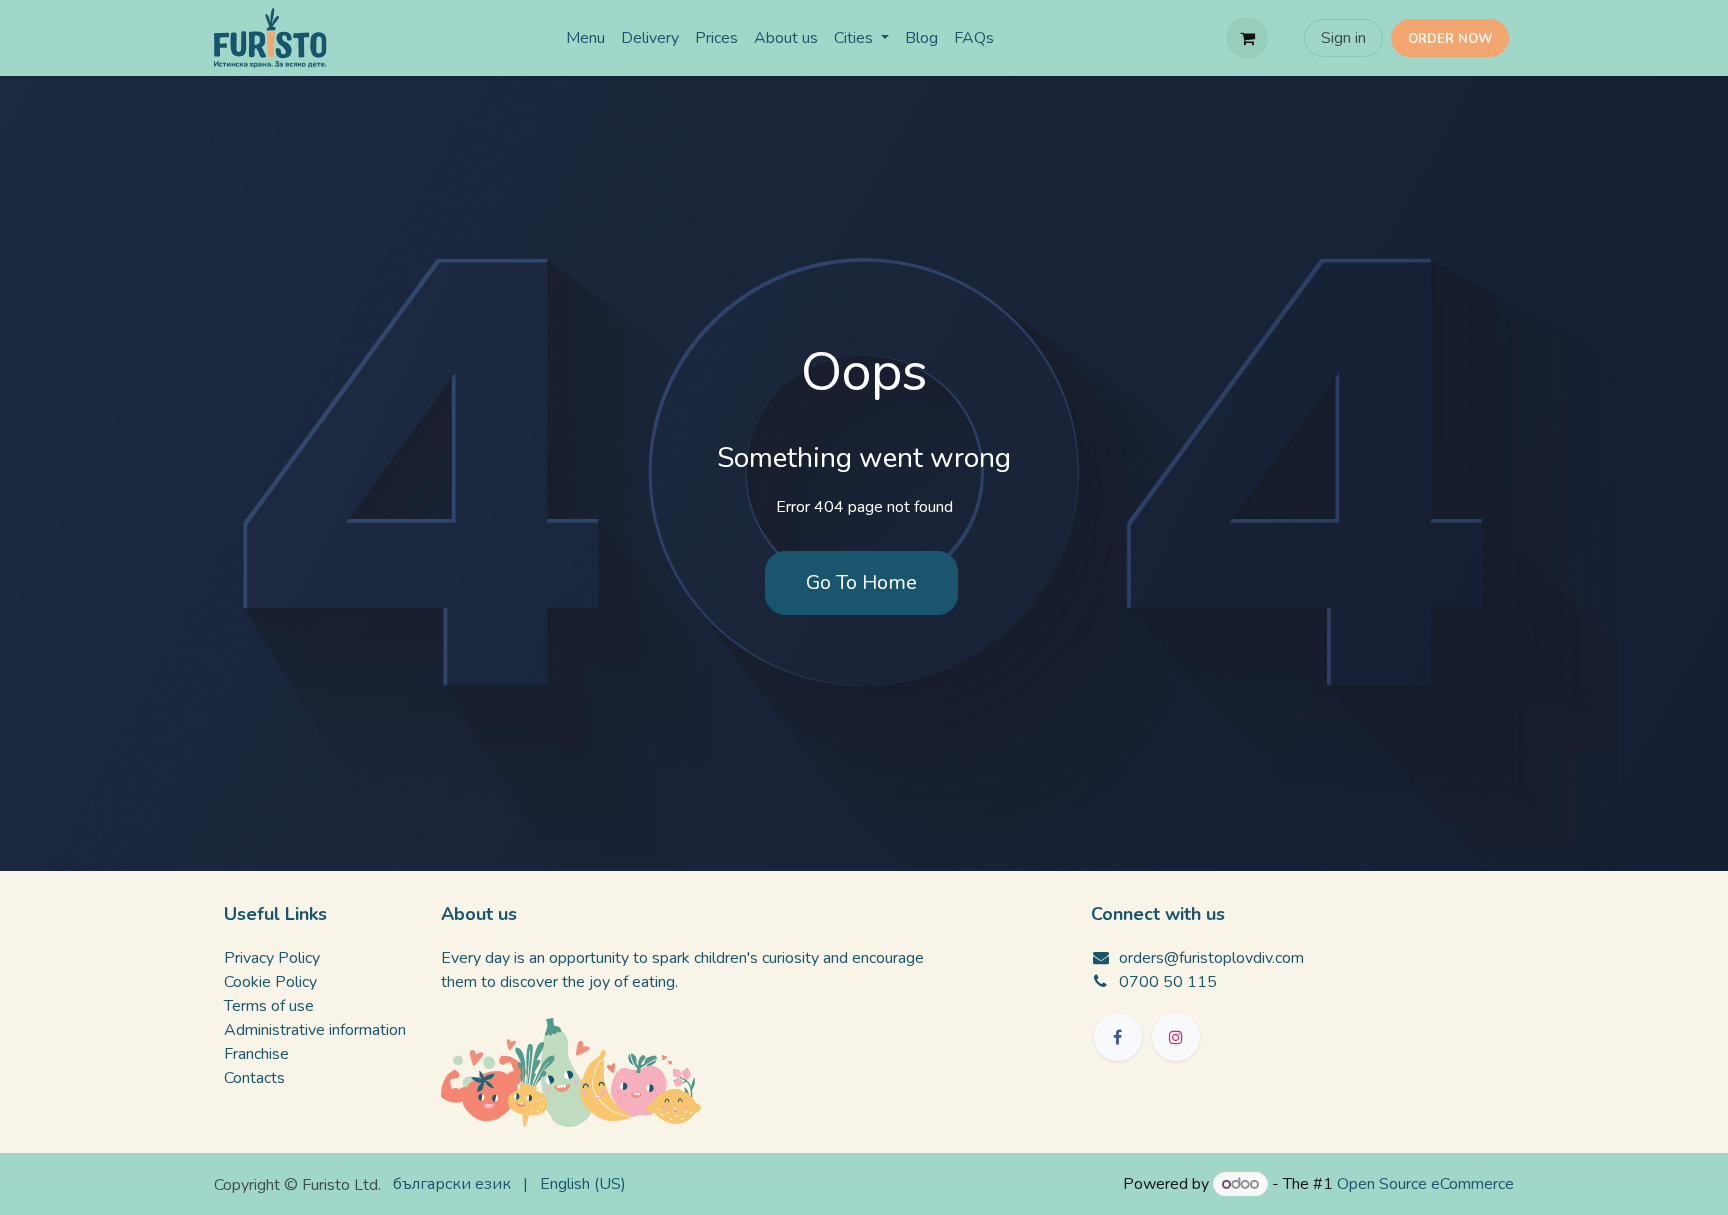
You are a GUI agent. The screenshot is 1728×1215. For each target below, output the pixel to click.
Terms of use (269, 1006)
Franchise (256, 1054)
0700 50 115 (1168, 982)
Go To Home (861, 582)
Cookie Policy (270, 982)
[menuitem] (585, 38)
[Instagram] (1176, 1037)
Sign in (1343, 38)
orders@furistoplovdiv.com (1211, 958)
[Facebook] (1118, 1037)
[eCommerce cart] (1247, 38)
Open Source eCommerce (1425, 1184)
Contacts (254, 1078)
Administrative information (315, 1030)
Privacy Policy (272, 958)
